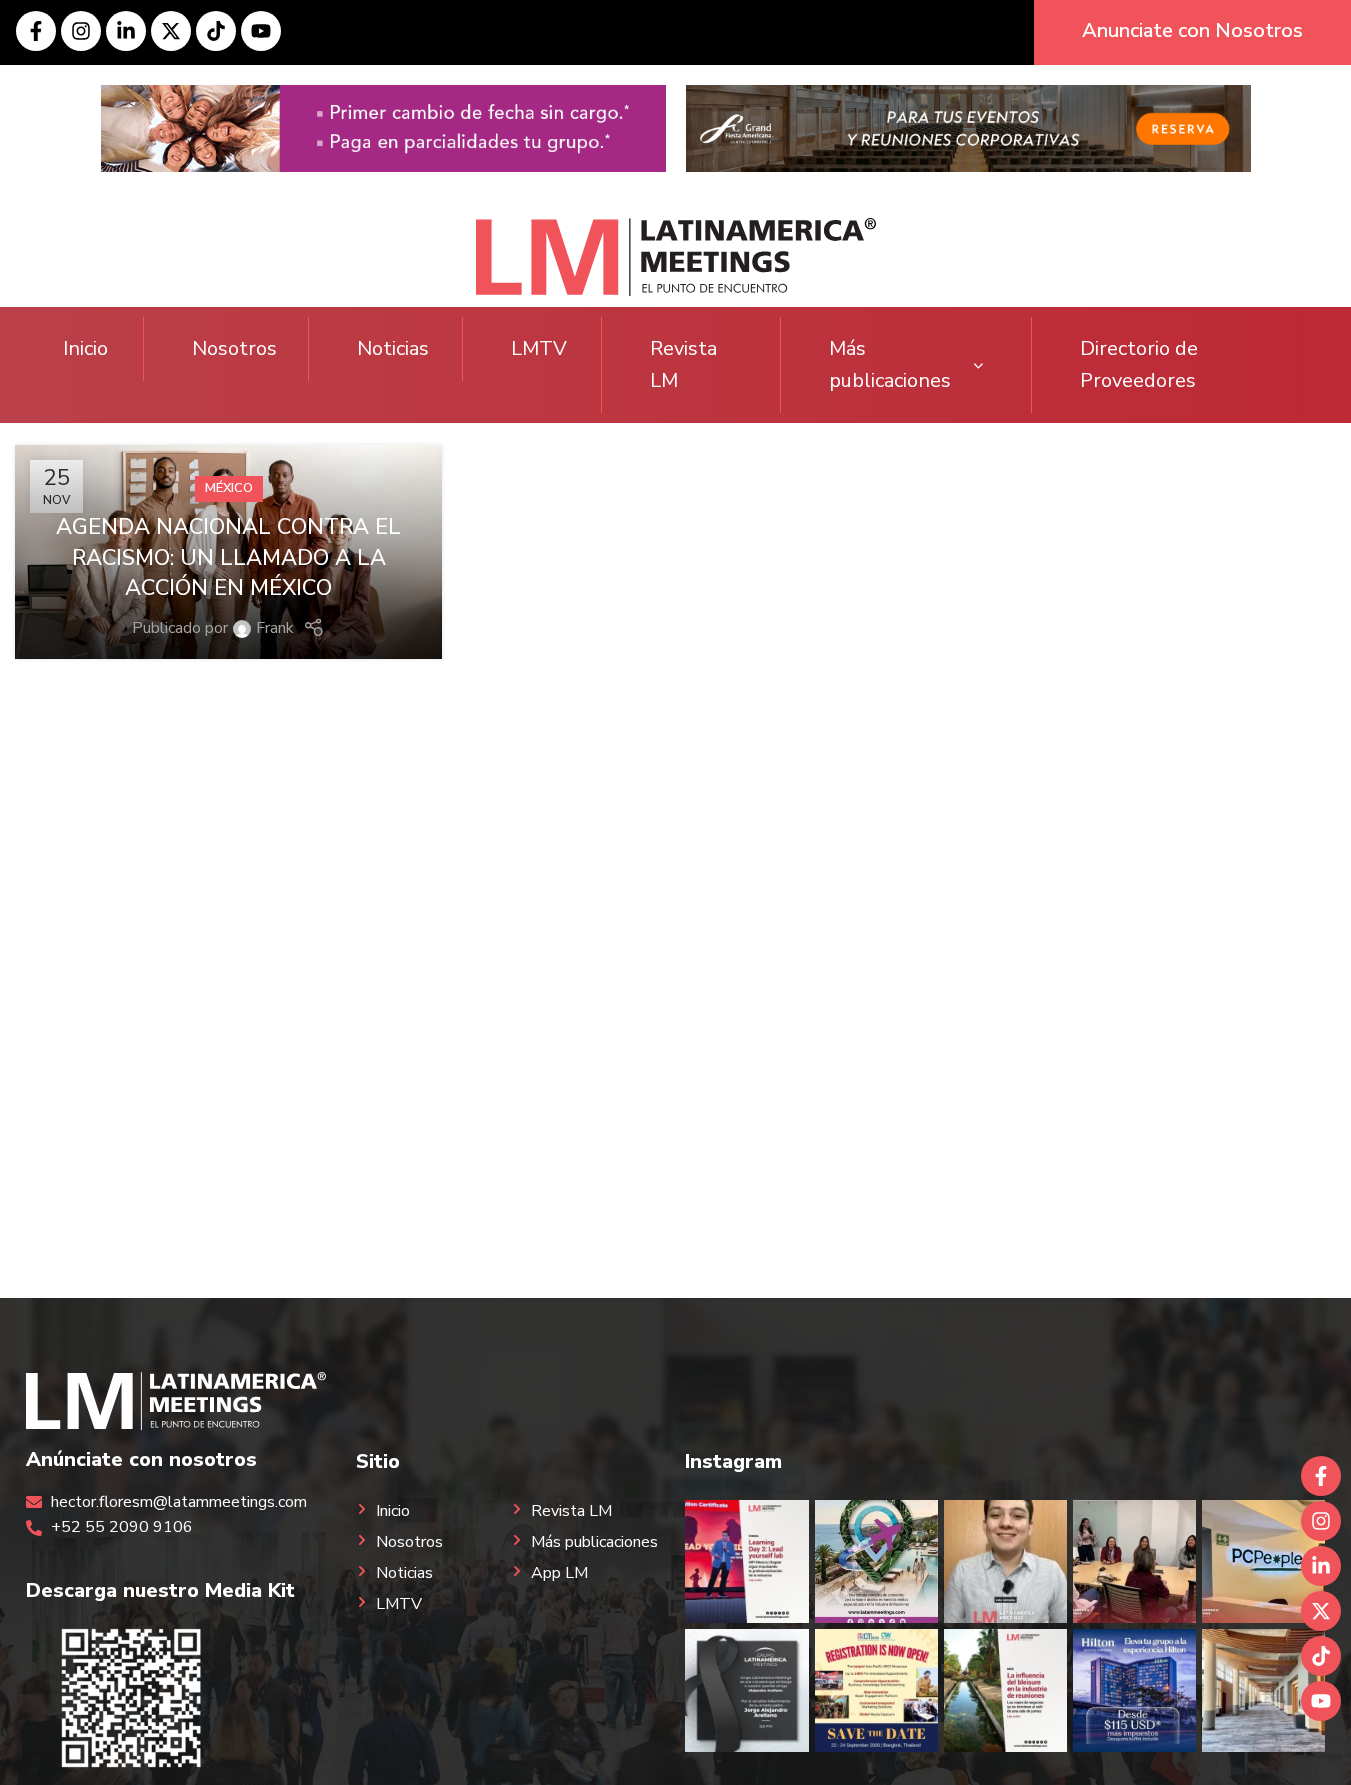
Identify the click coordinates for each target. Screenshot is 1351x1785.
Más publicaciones (890, 364)
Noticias (393, 348)
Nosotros (234, 348)
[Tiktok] (216, 31)
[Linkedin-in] (126, 31)
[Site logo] (676, 256)
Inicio (85, 348)
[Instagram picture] (746, 1561)
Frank (275, 628)
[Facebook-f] (36, 31)
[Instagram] (81, 31)
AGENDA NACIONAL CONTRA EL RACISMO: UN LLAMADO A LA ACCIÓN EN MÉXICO (228, 558)
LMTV (539, 348)
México (229, 488)
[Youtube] (261, 31)
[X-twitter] (171, 31)
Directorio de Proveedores (1139, 364)
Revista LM (683, 364)
